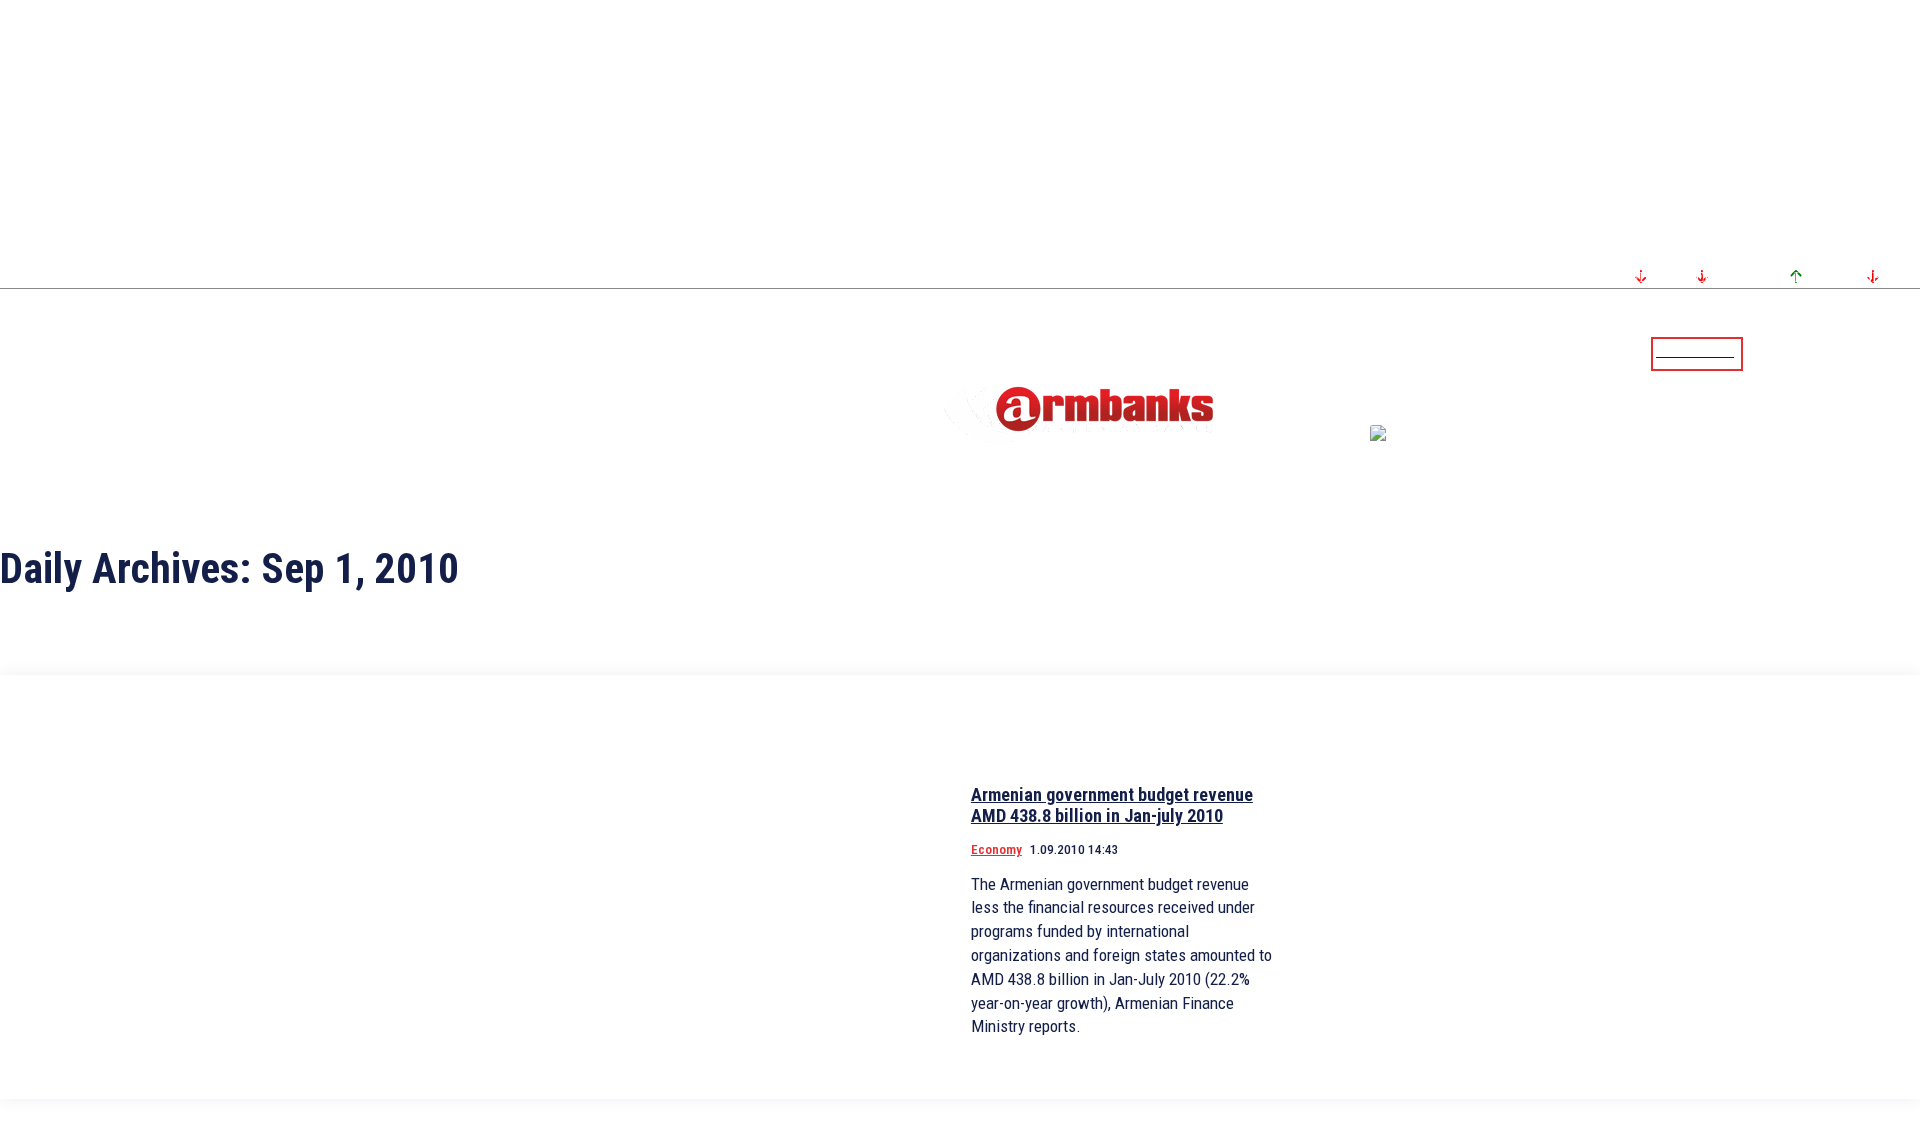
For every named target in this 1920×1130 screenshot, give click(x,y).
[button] (1763, 352)
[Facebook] (1835, 353)
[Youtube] (1883, 353)
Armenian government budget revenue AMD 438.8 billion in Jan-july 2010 (1112, 805)
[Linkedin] (1907, 353)
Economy (996, 849)
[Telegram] (1859, 353)
